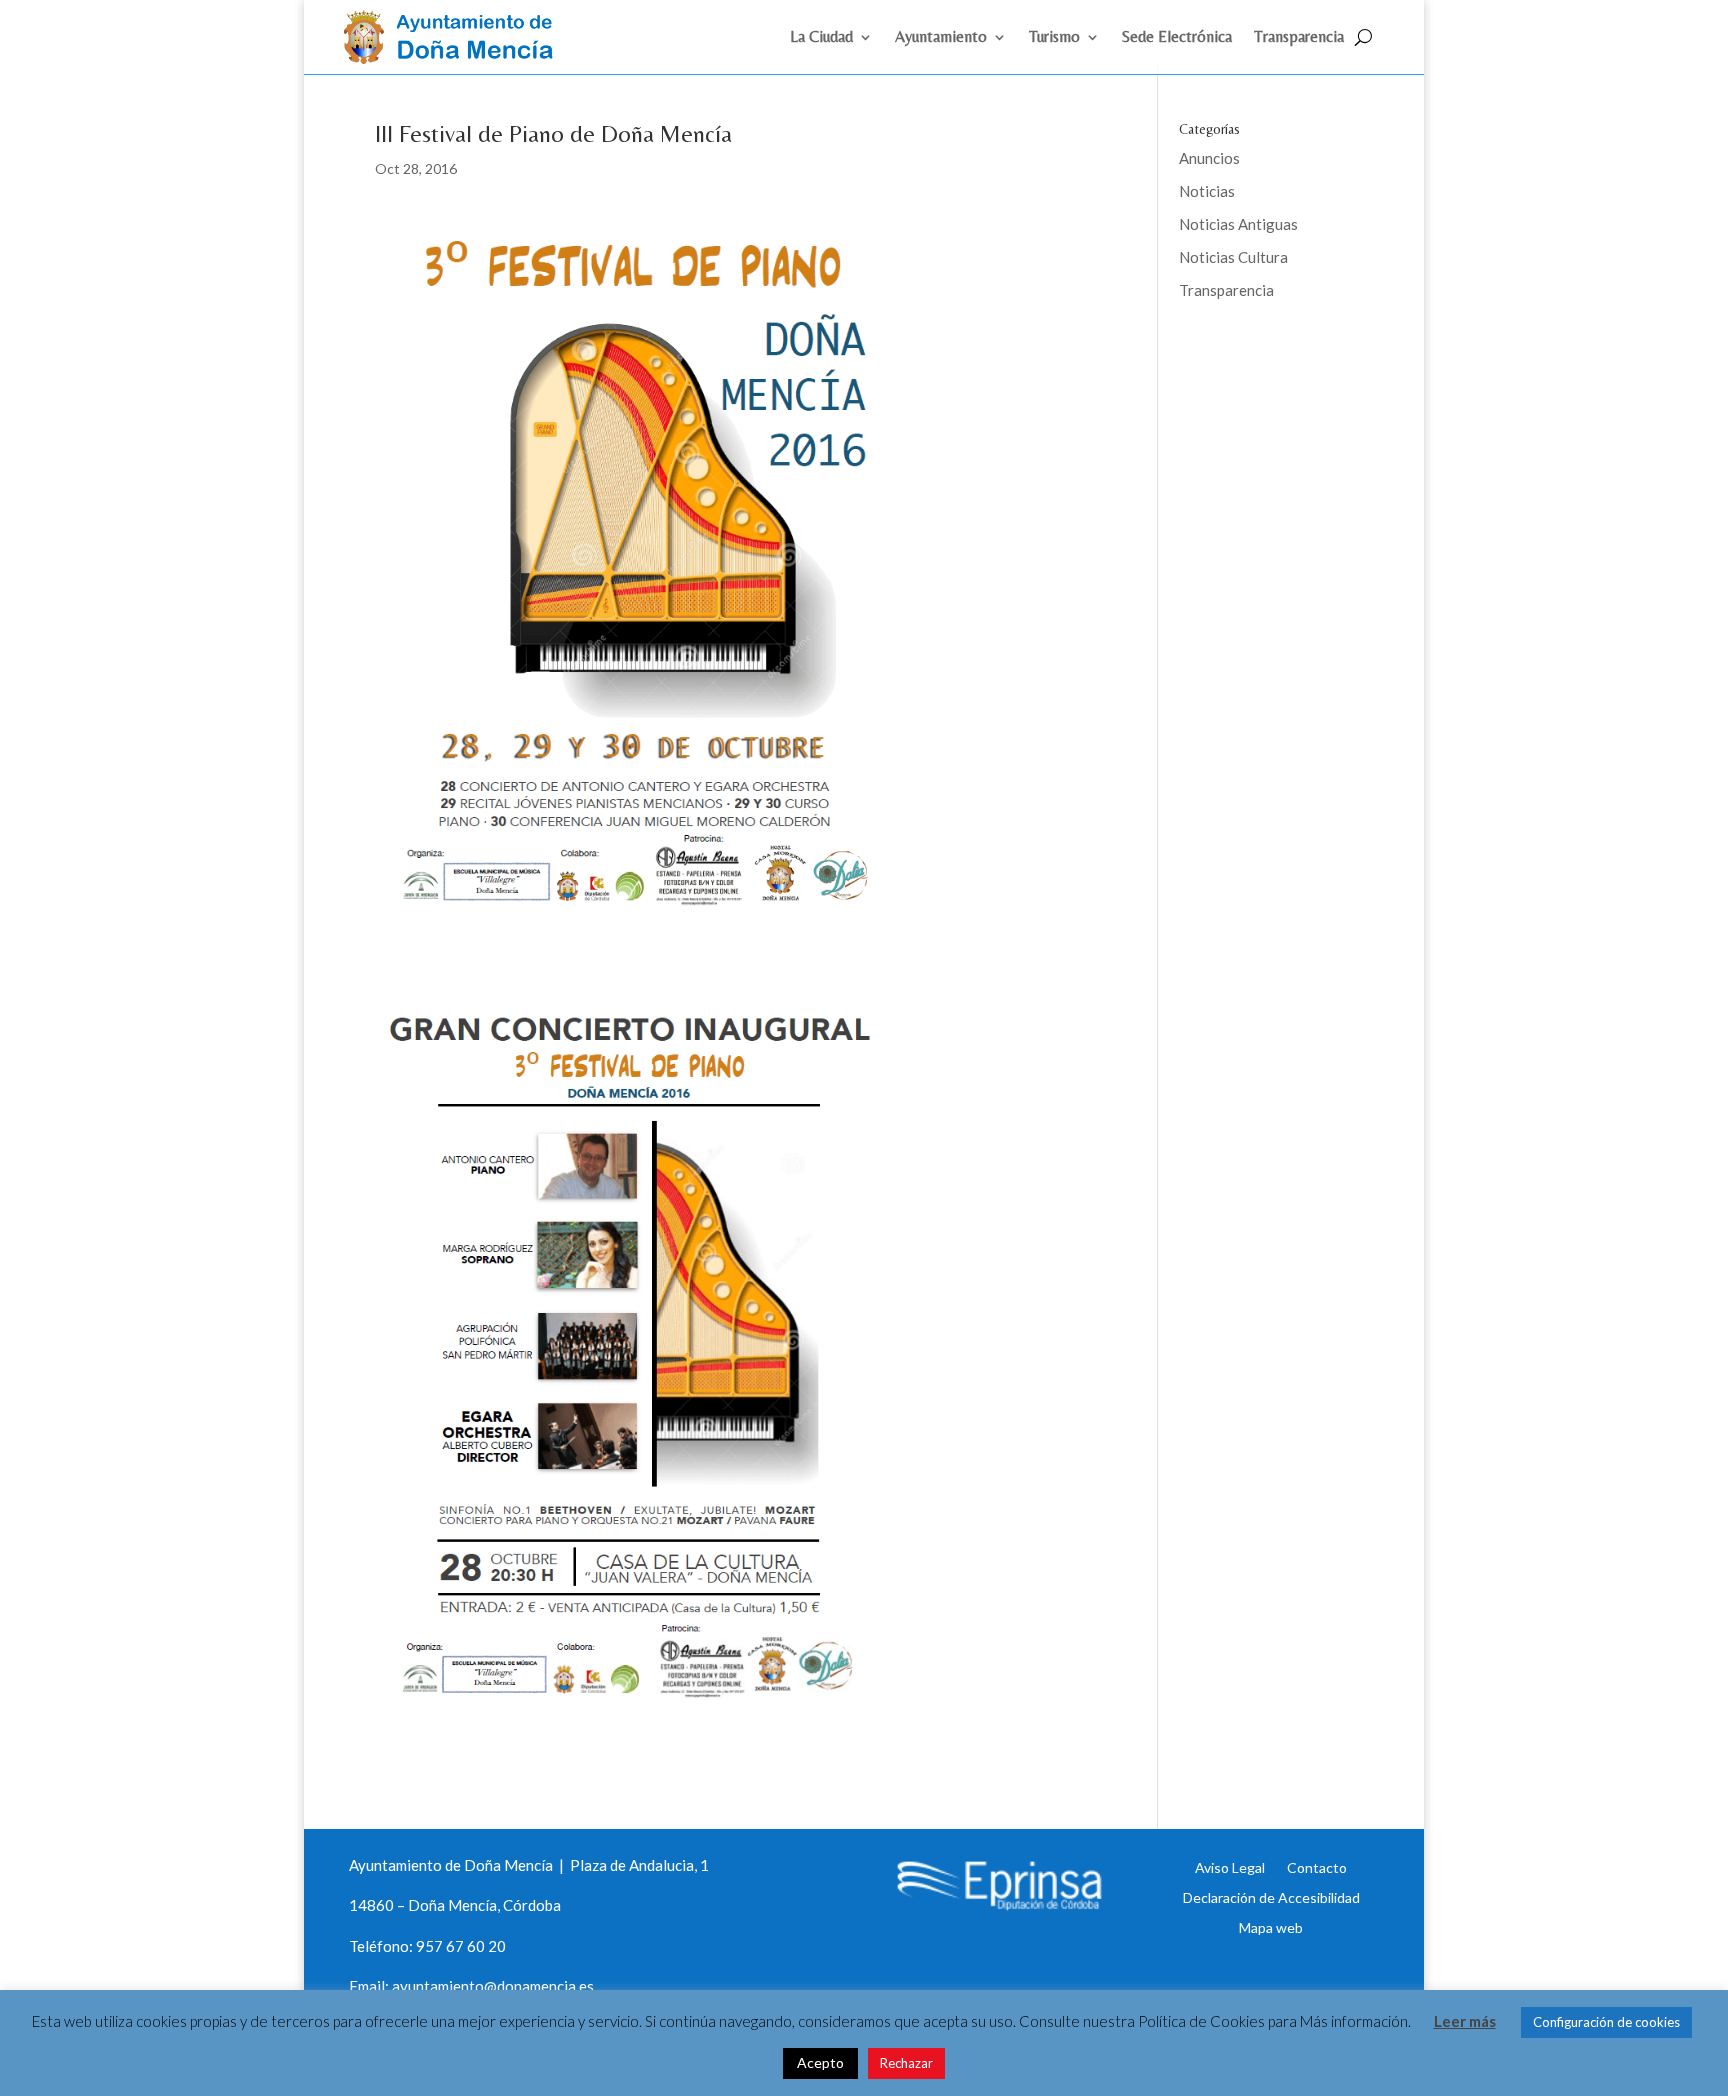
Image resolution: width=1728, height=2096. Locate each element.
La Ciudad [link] (821, 38)
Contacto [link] (1317, 1867)
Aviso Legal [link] (1230, 1867)
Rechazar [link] (906, 2063)
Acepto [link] (820, 2062)
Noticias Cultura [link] (1233, 257)
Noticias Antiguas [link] (1238, 224)
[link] (457, 58)
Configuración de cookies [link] (1606, 2022)
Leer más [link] (1465, 2021)
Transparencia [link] (1299, 38)
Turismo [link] (1054, 38)
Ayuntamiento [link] (941, 38)
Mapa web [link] (1271, 1927)
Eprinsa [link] (1254, 355)
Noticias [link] (1207, 191)
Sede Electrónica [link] (1177, 38)
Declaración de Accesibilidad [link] (1271, 1897)
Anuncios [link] (1209, 158)
